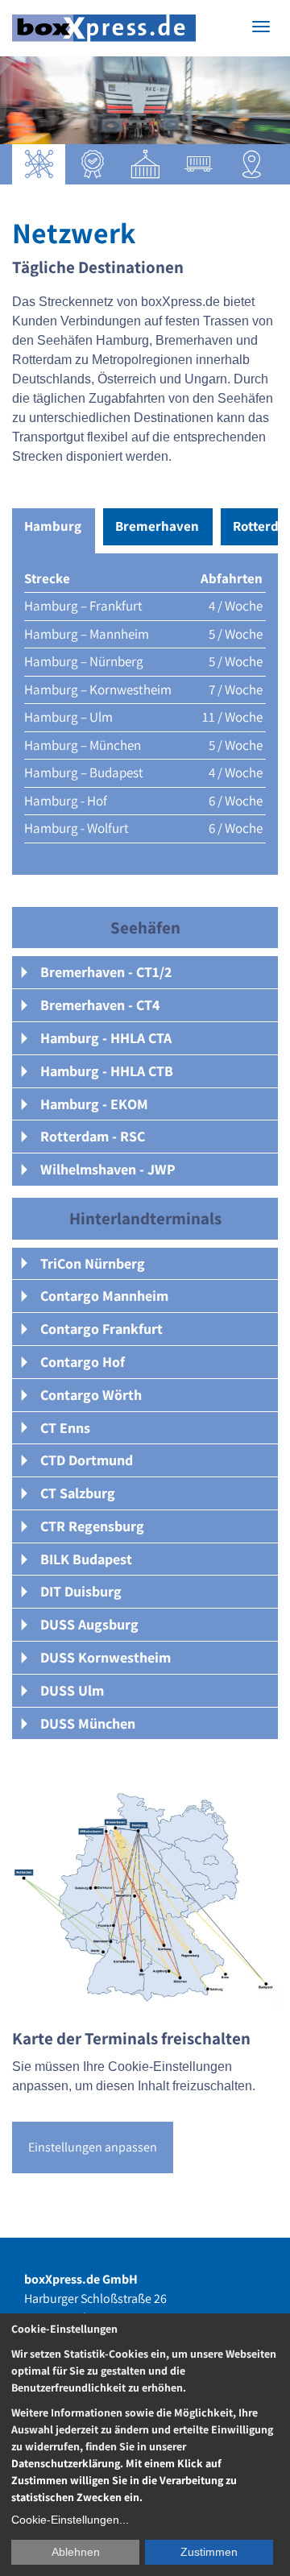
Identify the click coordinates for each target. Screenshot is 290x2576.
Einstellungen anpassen (93, 2147)
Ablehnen (76, 2552)
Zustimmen (209, 2552)
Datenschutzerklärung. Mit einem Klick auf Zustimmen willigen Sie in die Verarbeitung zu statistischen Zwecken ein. (124, 2480)
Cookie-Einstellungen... (70, 2520)
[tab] (145, 972)
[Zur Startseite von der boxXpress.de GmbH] (104, 29)
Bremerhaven (157, 526)
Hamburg (53, 526)
